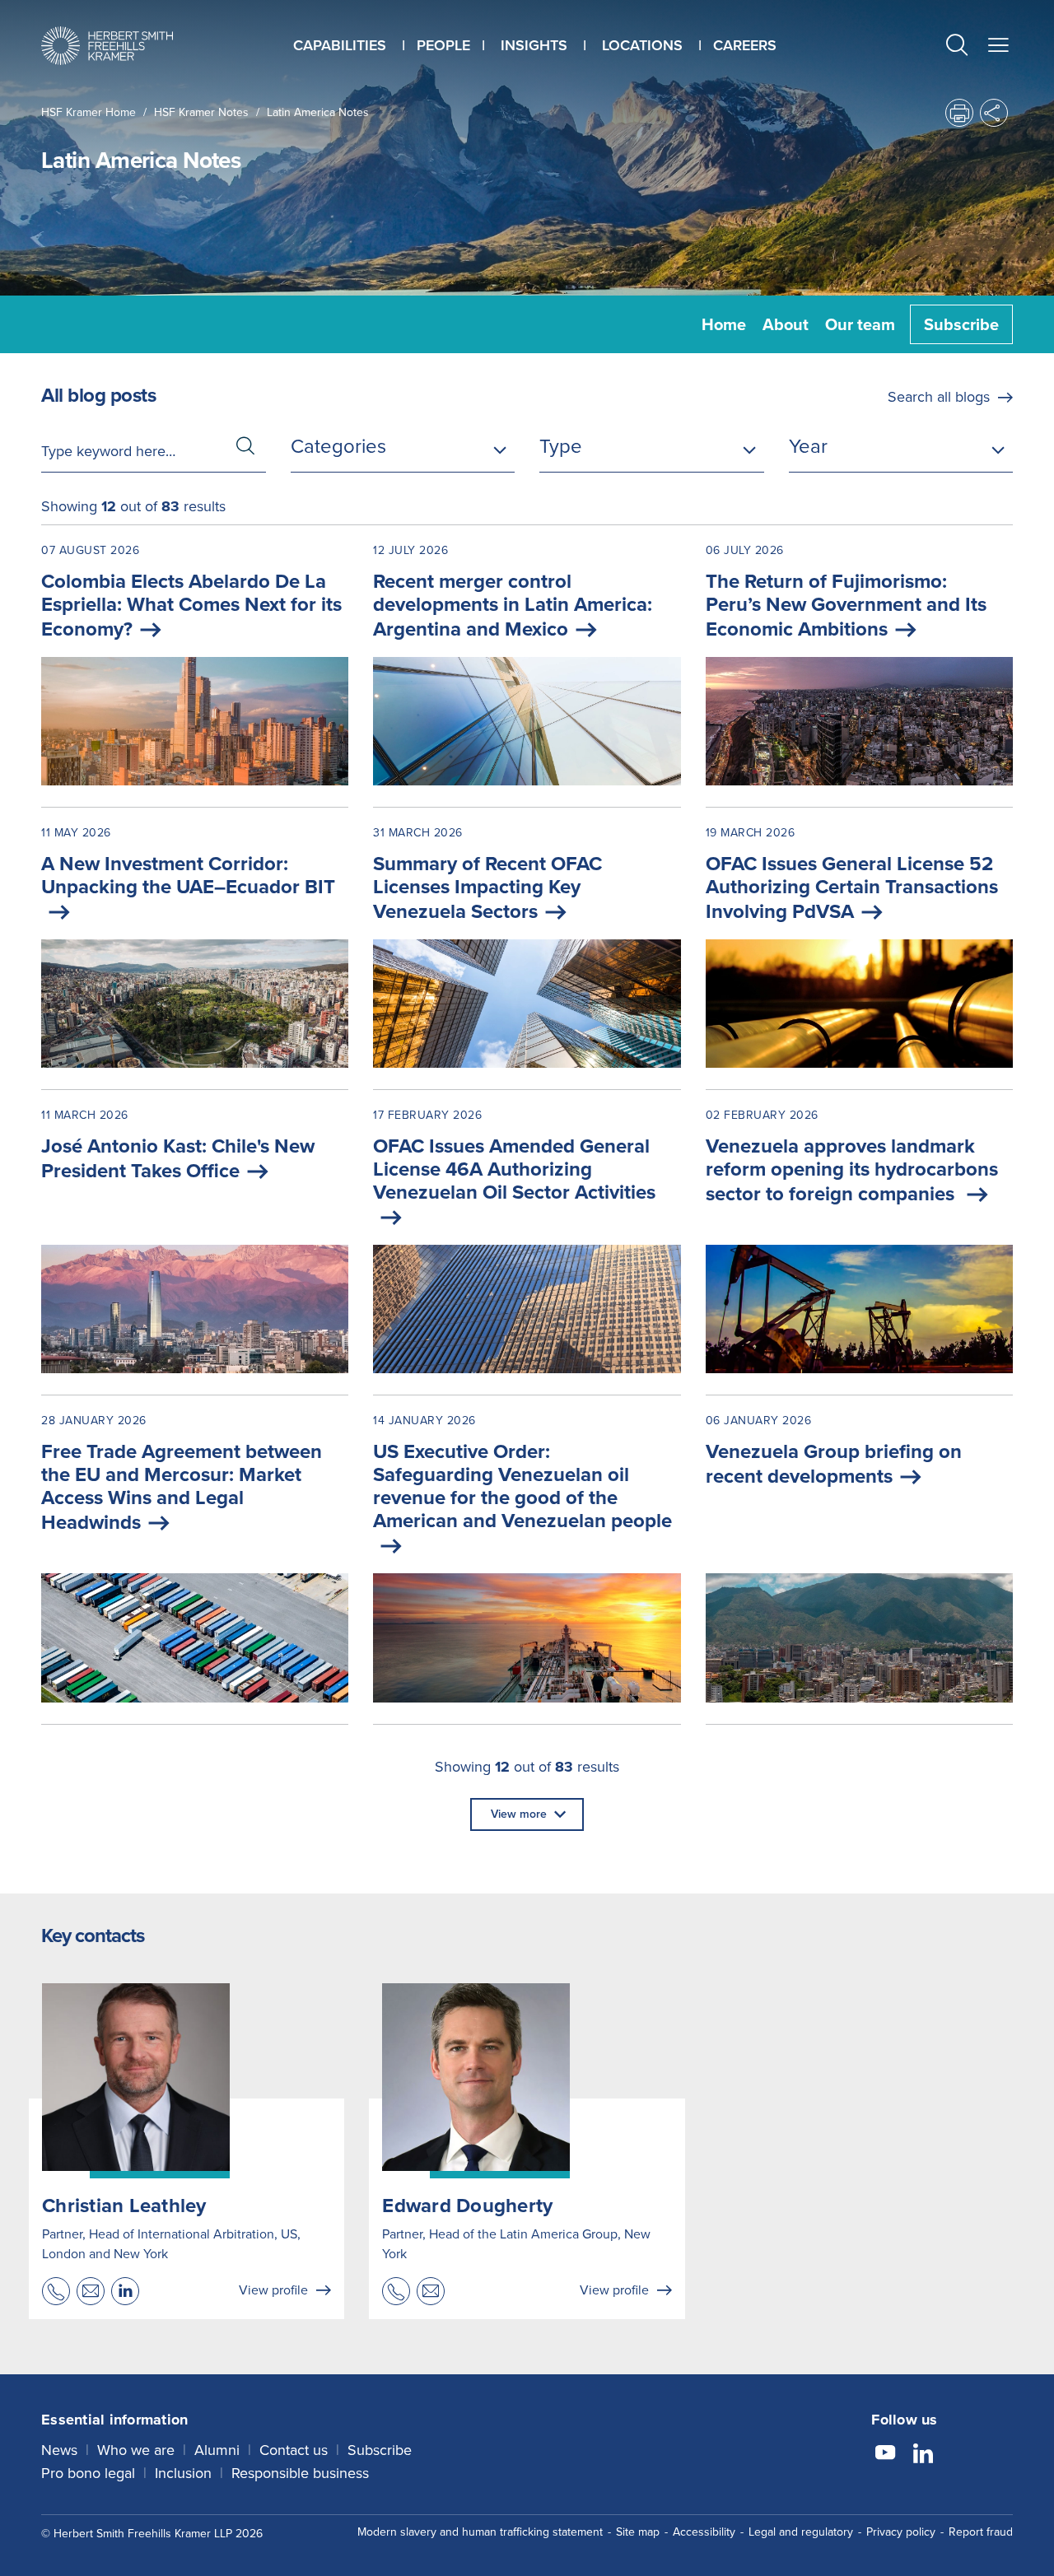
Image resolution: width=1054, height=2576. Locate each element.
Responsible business (300, 2473)
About (786, 324)
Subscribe (961, 324)
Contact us (294, 2450)
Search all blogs (939, 397)
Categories (338, 446)
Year (808, 446)
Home (724, 324)
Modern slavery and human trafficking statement (480, 2532)
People (443, 45)
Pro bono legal (88, 2473)
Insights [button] (534, 45)
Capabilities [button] (340, 45)
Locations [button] (642, 45)
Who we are (136, 2450)
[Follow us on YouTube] (885, 2455)
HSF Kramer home (89, 112)
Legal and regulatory (801, 2532)
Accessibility (704, 2532)
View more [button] (519, 1814)
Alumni (217, 2450)
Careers (745, 45)
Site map (638, 2532)
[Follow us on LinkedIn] (923, 2455)
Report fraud (981, 2532)
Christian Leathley (124, 2206)
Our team (860, 324)
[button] (957, 47)
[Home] (107, 46)
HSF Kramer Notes (201, 112)
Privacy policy (901, 2532)
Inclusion (183, 2473)
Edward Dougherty (467, 2206)
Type (561, 446)
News (59, 2450)
